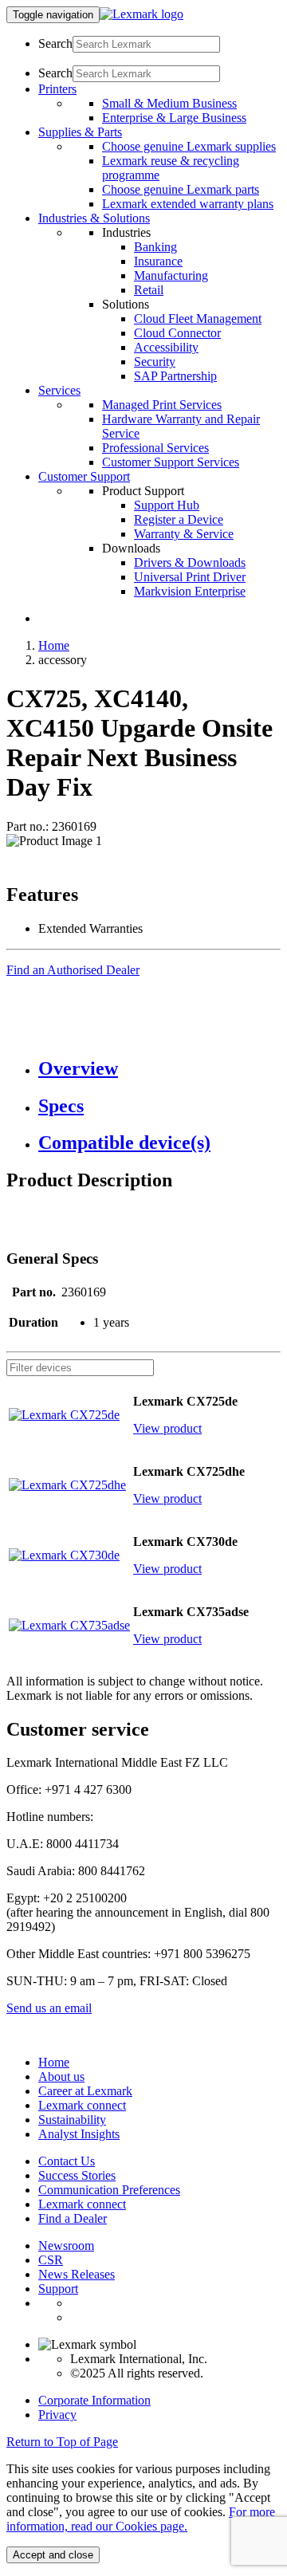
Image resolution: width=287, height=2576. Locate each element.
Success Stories (77, 2175)
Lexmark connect (82, 2105)
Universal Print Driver (190, 577)
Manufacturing (171, 275)
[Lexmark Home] (142, 14)
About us (61, 2077)
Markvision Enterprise (190, 591)
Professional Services (155, 448)
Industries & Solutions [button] (94, 218)
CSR (51, 2260)
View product (167, 1428)
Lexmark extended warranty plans (188, 204)
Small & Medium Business (169, 103)
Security (155, 362)
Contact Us (67, 2161)
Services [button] (59, 390)
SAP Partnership (175, 376)
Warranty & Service (184, 534)
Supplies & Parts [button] (80, 132)
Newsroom (66, 2246)
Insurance (158, 261)
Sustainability (72, 2120)
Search (55, 43)
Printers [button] (57, 89)
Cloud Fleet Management (198, 319)
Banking (155, 247)
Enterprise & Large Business (174, 118)
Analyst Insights (79, 2134)
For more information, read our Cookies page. (141, 2519)
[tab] (159, 1069)
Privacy (57, 2415)
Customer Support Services (171, 462)
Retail (149, 290)
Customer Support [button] (84, 476)
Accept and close (53, 2555)
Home (54, 645)
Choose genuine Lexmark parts (181, 189)
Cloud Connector (177, 333)
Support (58, 2289)
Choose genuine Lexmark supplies (189, 146)
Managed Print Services (162, 405)
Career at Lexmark (85, 2091)
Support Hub (167, 505)
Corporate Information (94, 2400)
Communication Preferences (109, 2190)
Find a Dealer (73, 2218)
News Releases (77, 2274)
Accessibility (166, 347)
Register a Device (179, 519)
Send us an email (49, 2008)
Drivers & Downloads (190, 562)
